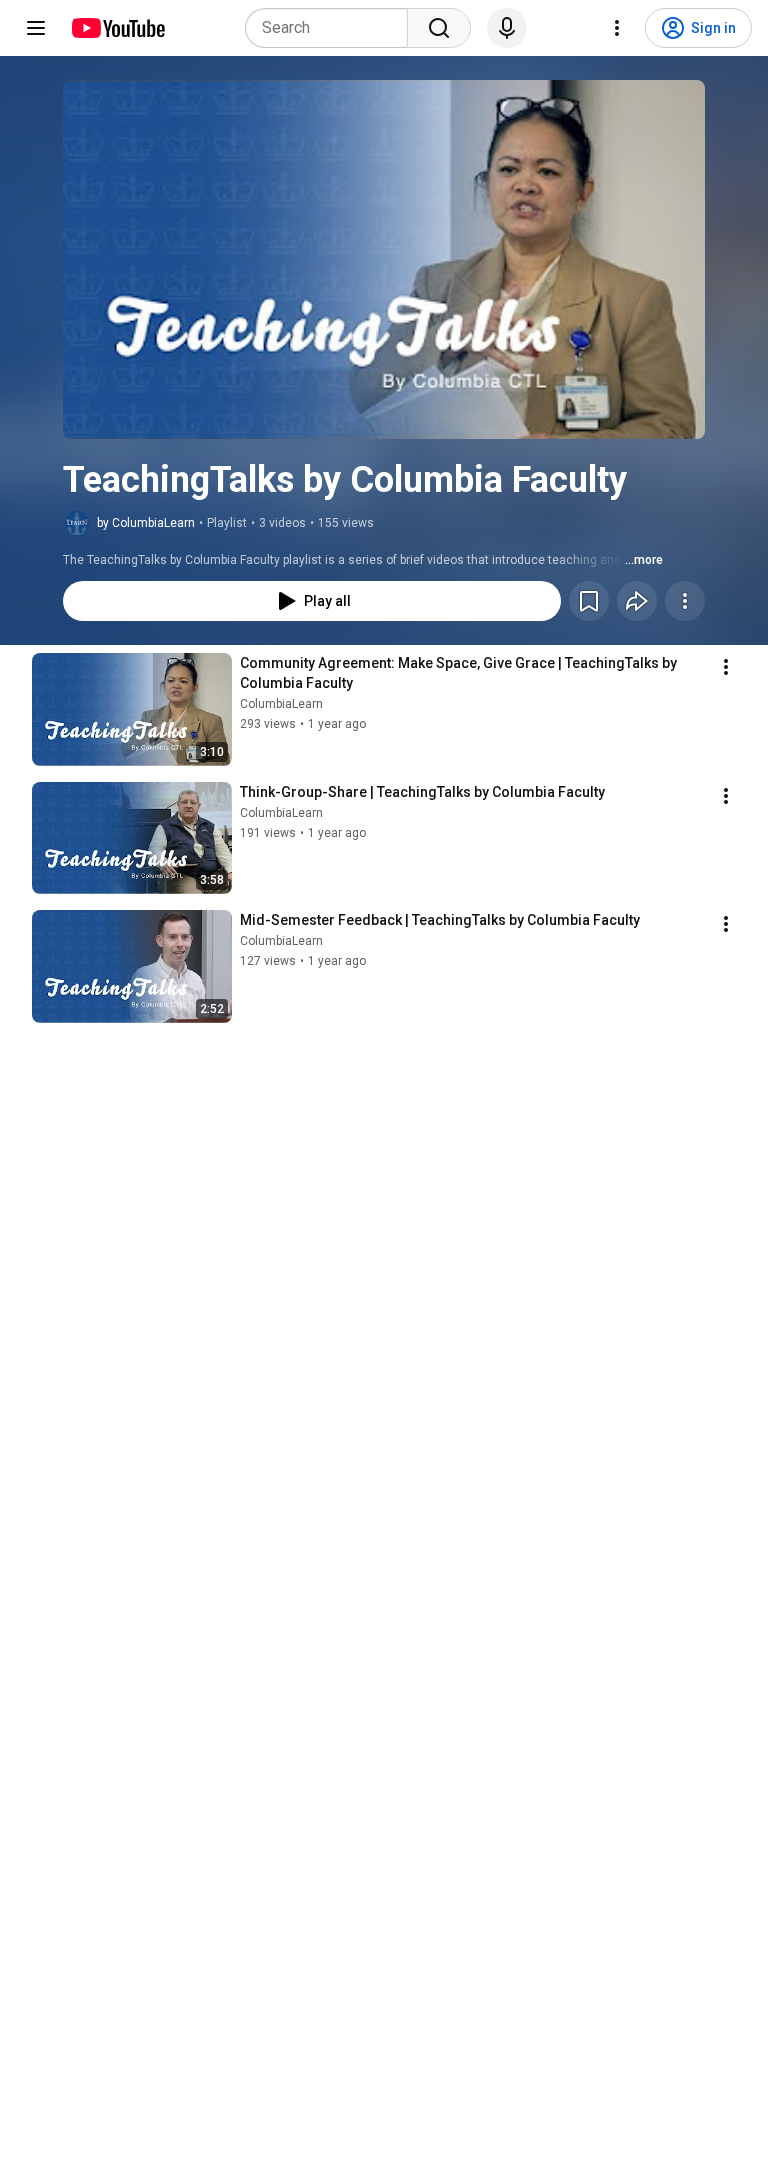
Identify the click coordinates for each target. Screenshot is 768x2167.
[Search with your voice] (507, 28)
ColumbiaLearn (281, 704)
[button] (384, 259)
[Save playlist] (589, 601)
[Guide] (36, 28)
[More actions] (685, 601)
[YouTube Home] (117, 28)
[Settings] (617, 28)
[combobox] (332, 28)
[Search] (439, 28)
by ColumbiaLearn (146, 523)
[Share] (637, 601)
